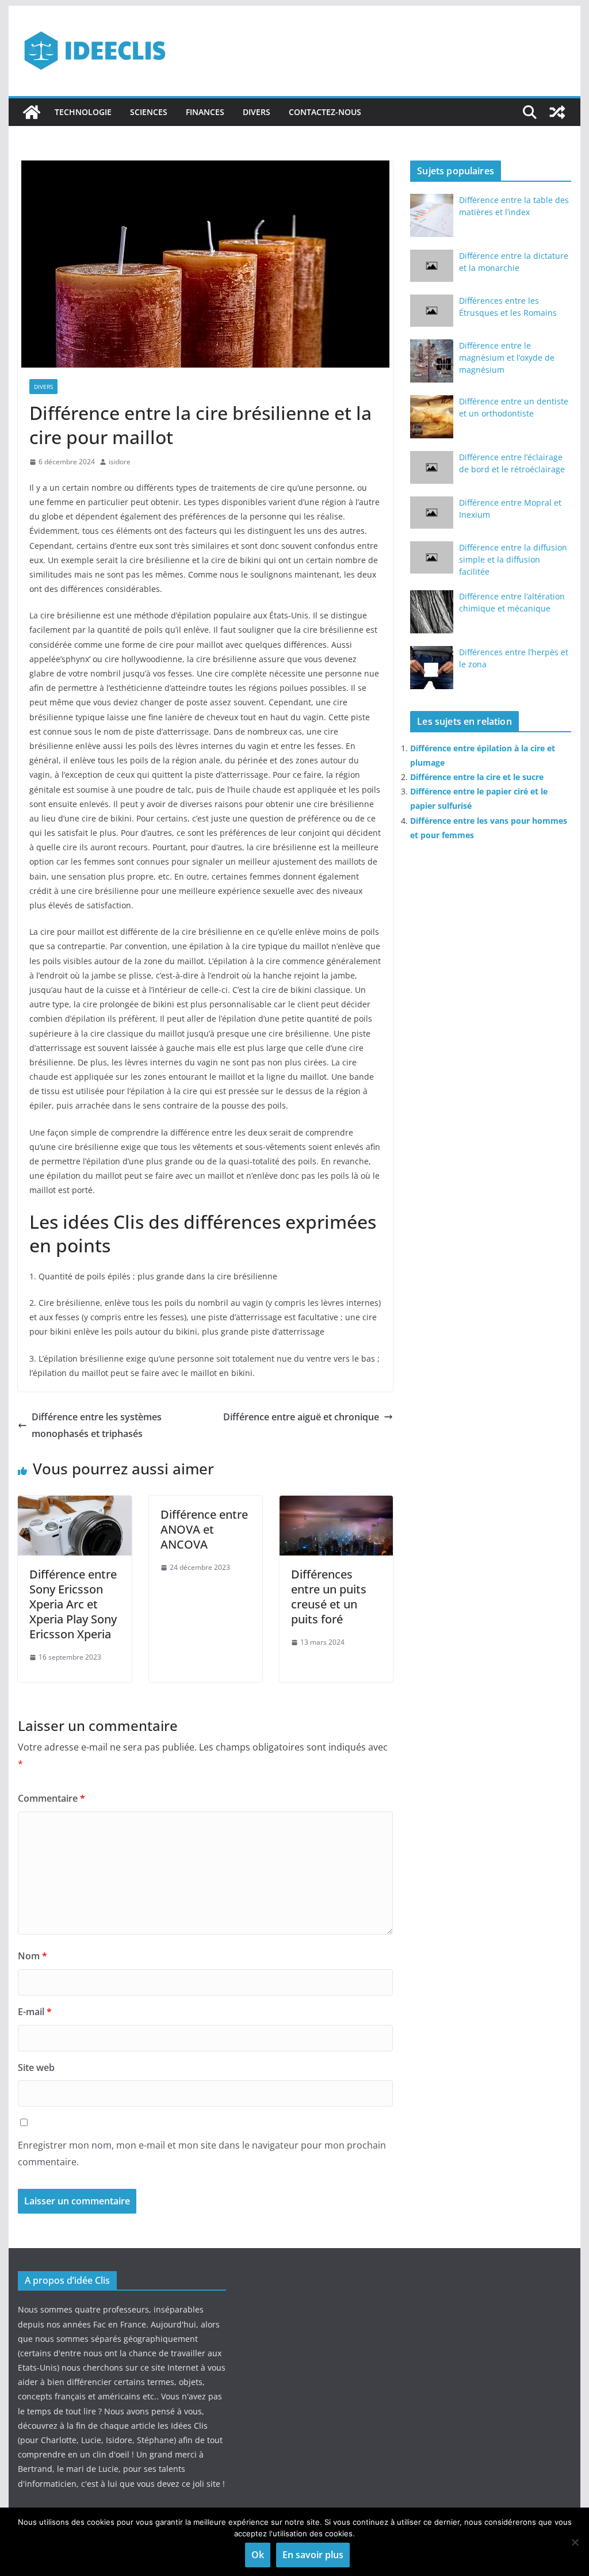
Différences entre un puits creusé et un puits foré (329, 1597)
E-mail (35, 2012)
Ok (258, 2555)
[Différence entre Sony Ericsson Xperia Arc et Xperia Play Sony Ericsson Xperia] (74, 1504)
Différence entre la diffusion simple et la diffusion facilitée (513, 559)
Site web (36, 2067)
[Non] (575, 2542)
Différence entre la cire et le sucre (477, 777)
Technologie (83, 112)
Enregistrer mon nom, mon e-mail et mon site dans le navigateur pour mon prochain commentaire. (202, 2153)
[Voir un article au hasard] (557, 112)
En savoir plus (313, 2555)
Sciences (149, 112)
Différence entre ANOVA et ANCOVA (204, 1529)
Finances (205, 112)
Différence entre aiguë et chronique (301, 1417)
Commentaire (51, 1798)
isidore (120, 462)
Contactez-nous (325, 112)
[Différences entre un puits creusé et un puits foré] (336, 1504)
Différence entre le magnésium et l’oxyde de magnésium (507, 358)
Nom (32, 1956)
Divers (257, 112)
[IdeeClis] (32, 112)
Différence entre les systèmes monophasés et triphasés (97, 1425)
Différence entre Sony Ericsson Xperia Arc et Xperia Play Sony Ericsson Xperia (73, 1604)
